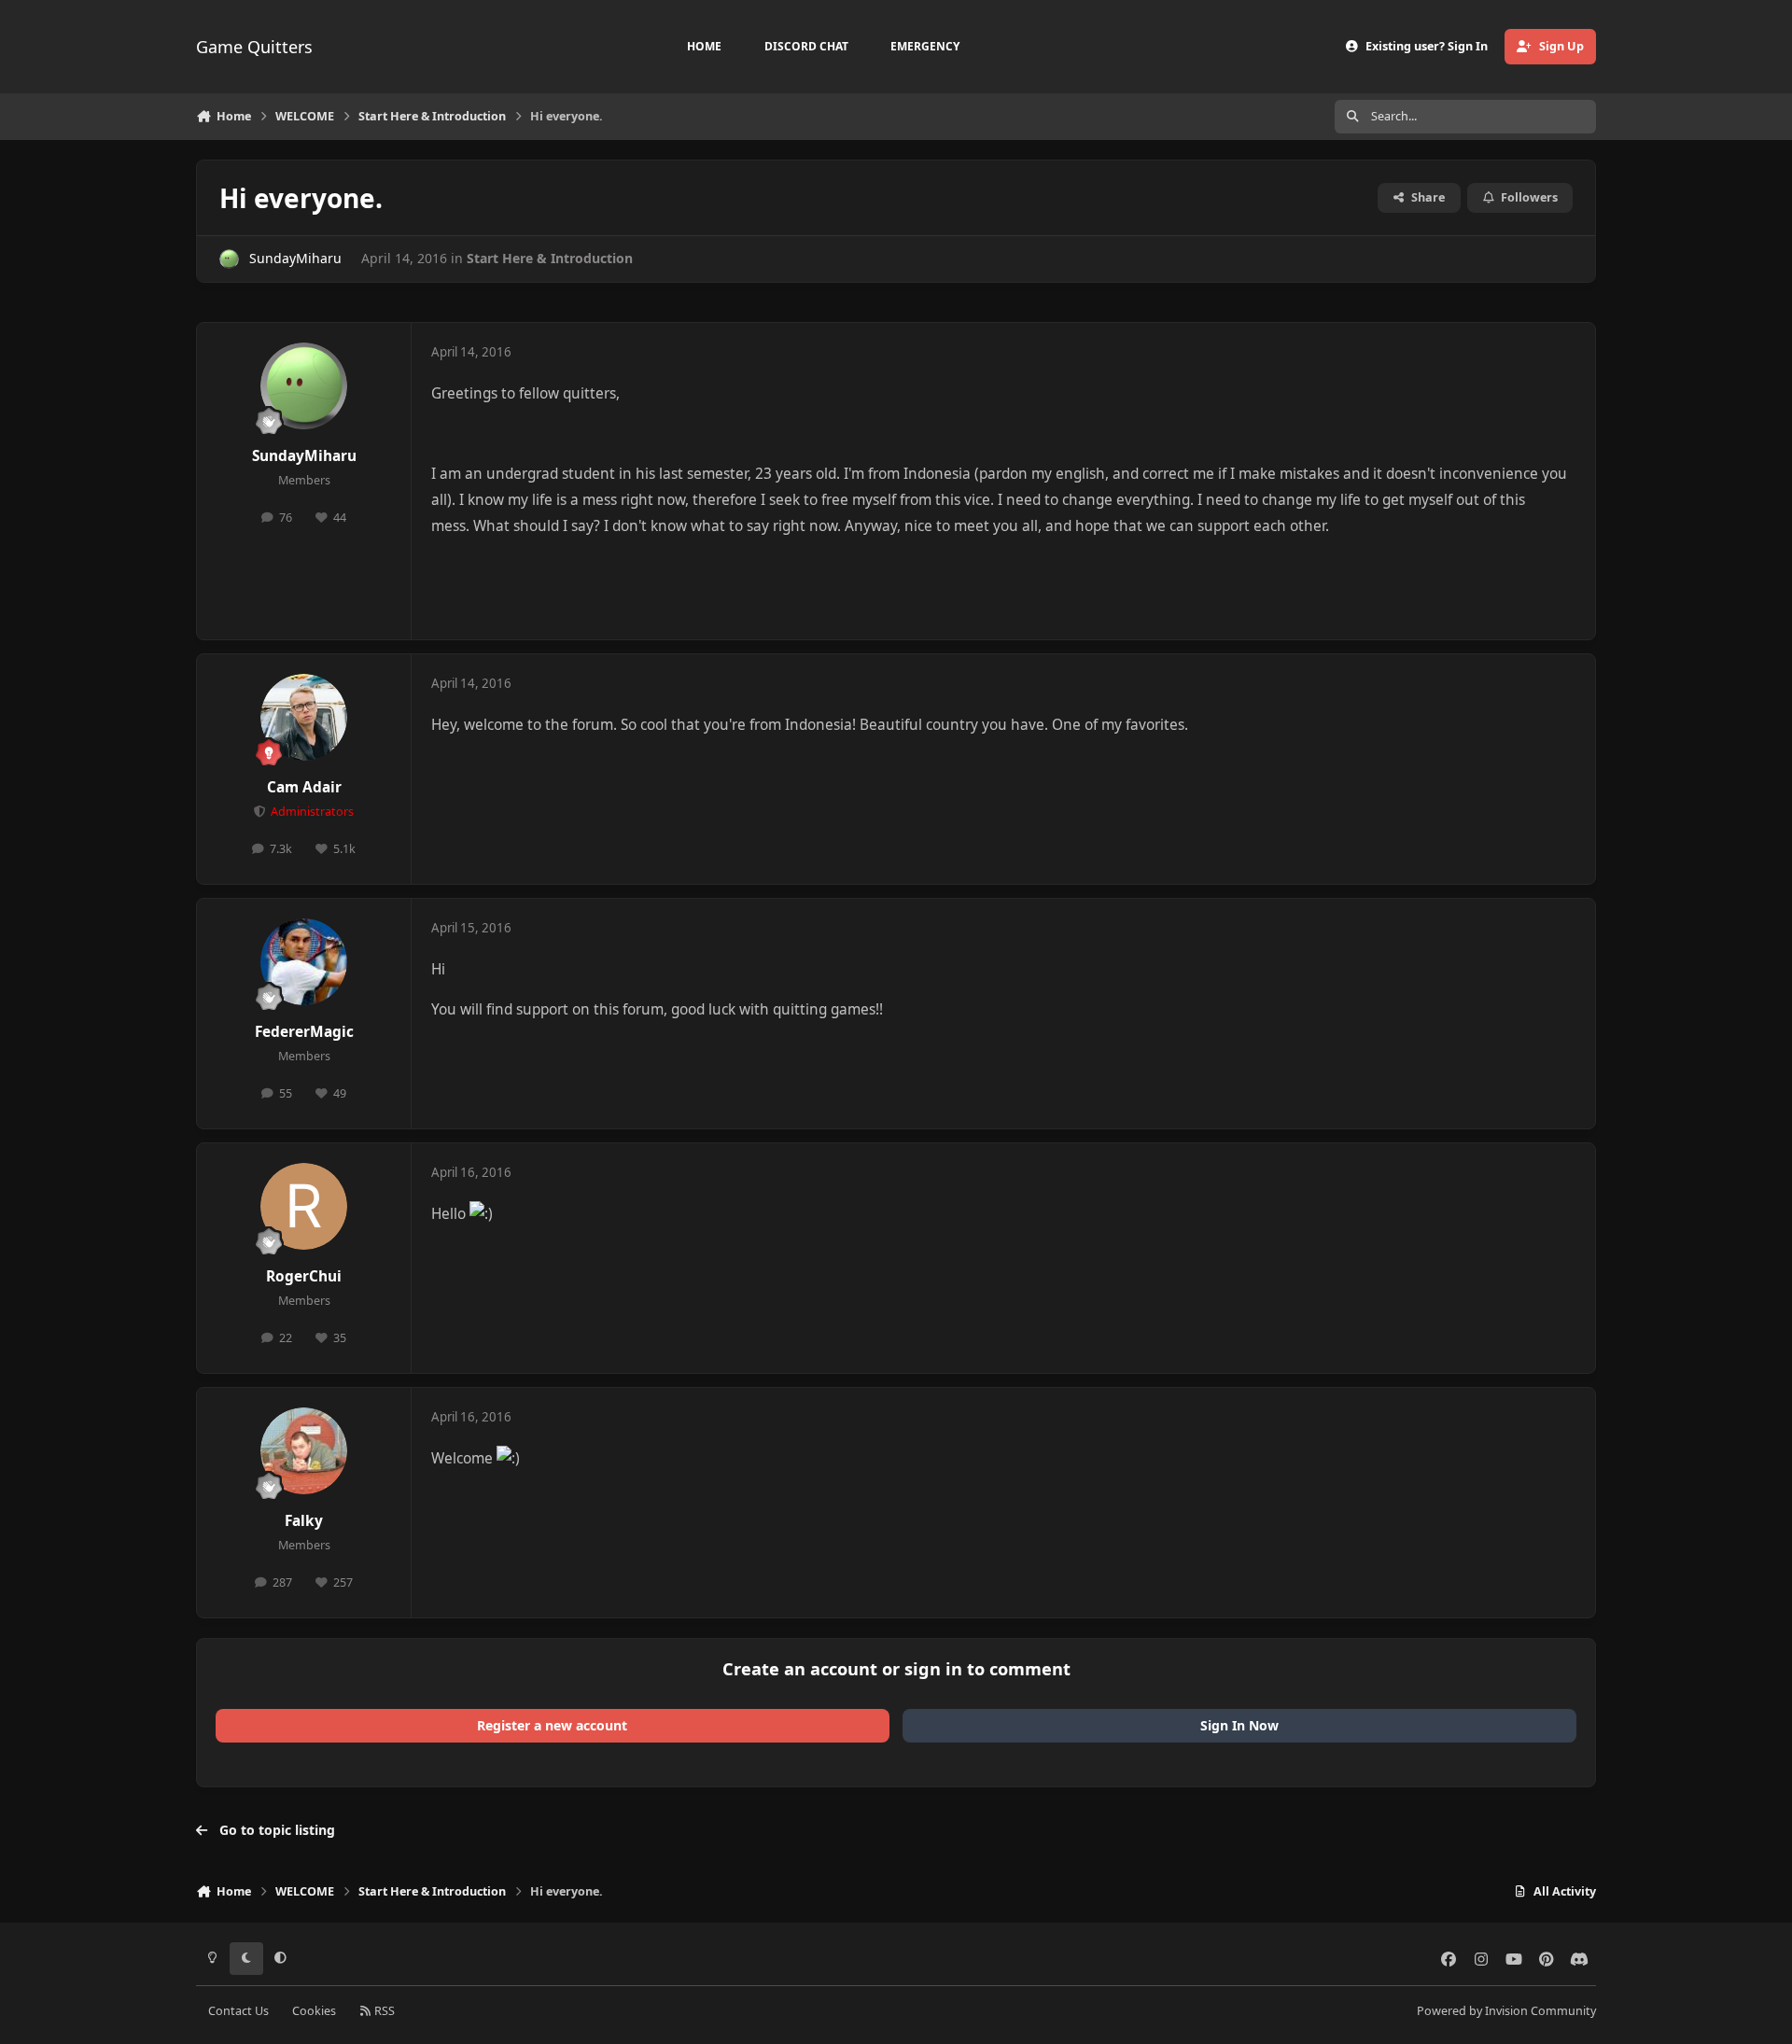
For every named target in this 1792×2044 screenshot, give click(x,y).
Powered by (1506, 2011)
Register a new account (552, 1725)
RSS (383, 2011)
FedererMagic (304, 1032)
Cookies (314, 2011)
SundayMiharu (295, 258)
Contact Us (238, 2011)
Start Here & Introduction (550, 258)
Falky (304, 1521)
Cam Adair (304, 787)
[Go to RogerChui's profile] (304, 1207)
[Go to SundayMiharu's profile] (229, 259)
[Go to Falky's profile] (304, 1451)
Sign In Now (1239, 1725)
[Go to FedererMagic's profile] (304, 962)
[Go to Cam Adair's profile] (304, 718)
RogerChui (304, 1276)
